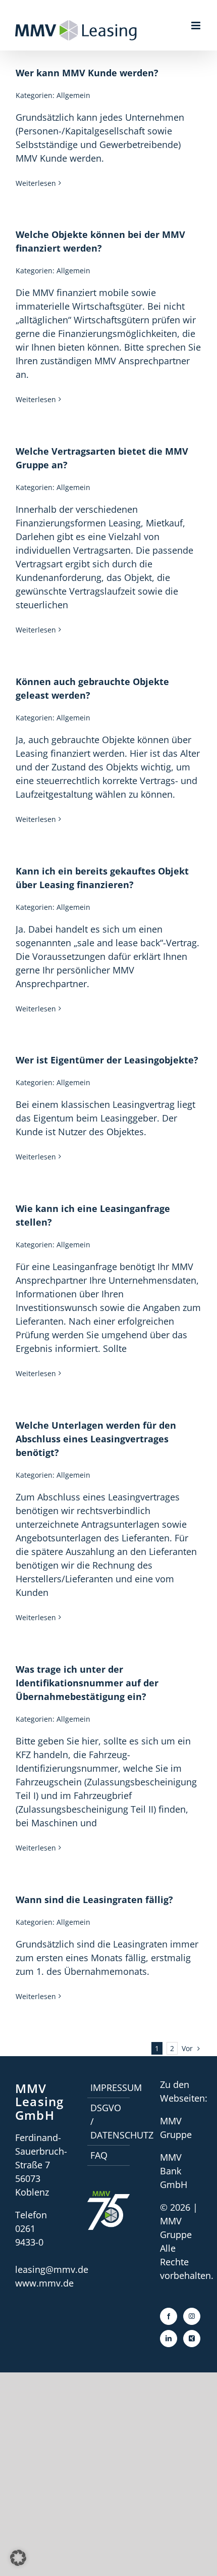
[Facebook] (169, 2316)
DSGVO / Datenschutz (108, 2121)
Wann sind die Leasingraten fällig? (94, 1900)
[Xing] (192, 2339)
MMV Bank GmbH (174, 2171)
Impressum (108, 2087)
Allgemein (73, 95)
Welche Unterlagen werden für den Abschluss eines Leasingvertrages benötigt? (96, 1439)
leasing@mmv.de (52, 2269)
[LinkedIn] (169, 2339)
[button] (18, 2558)
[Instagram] (192, 2316)
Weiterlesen (36, 183)
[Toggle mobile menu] (197, 26)
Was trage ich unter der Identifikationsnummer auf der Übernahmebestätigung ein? (87, 1683)
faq (99, 2155)
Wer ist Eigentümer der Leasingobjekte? (107, 1060)
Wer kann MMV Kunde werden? (87, 73)
